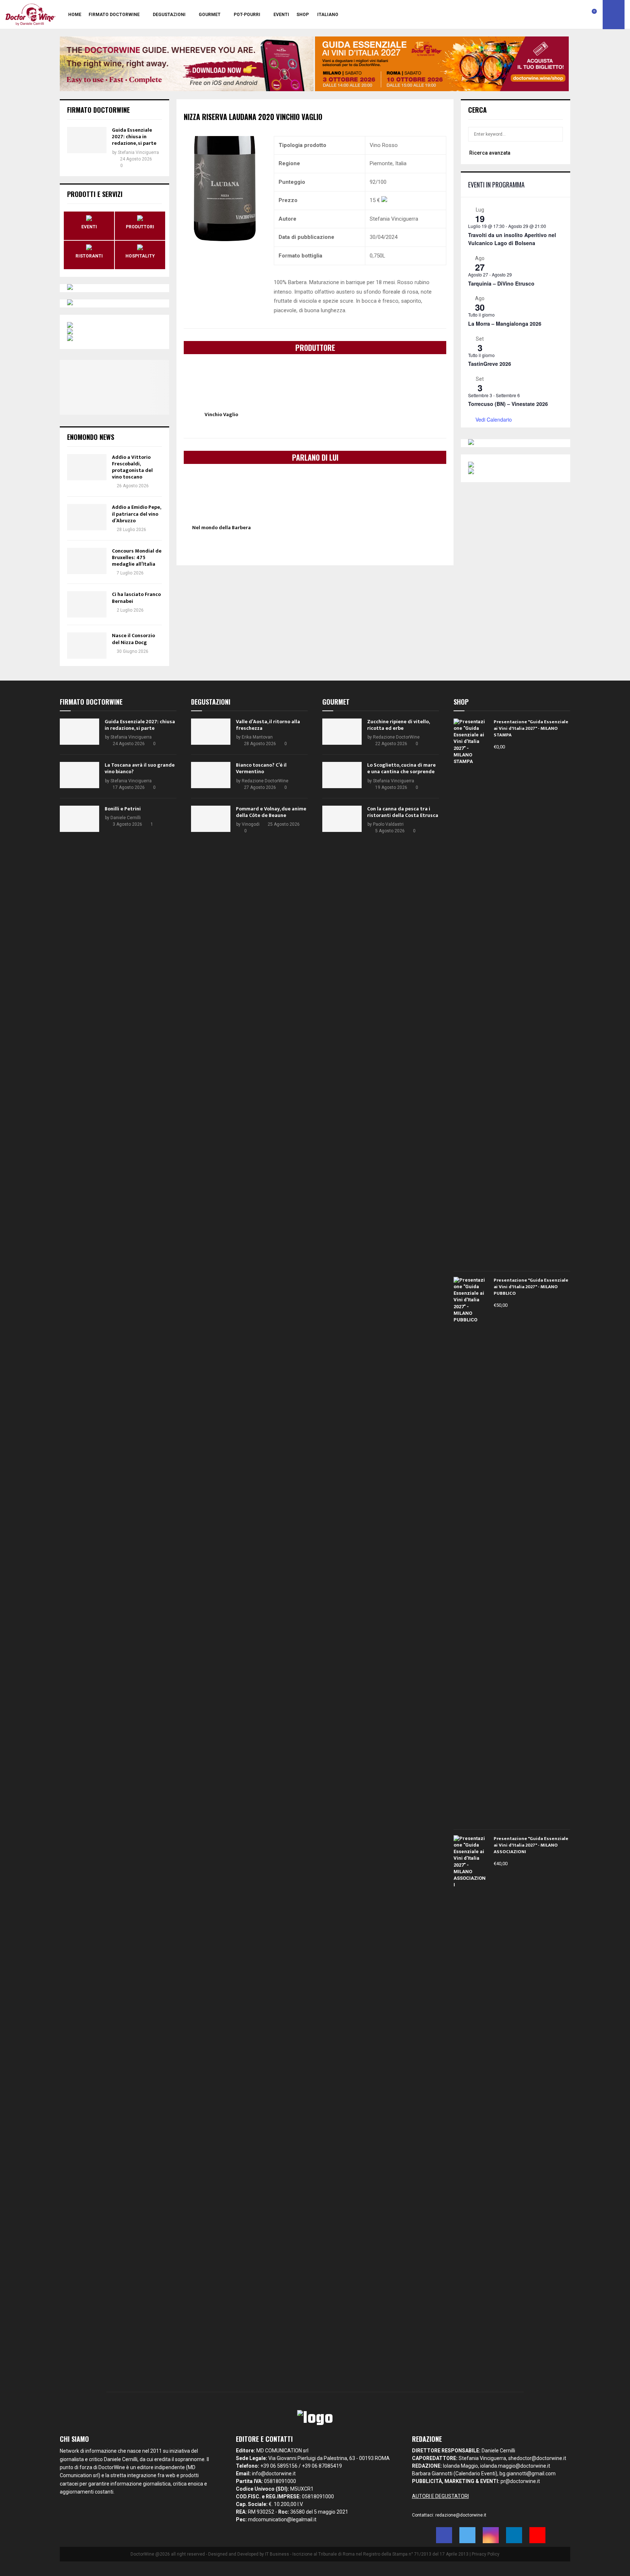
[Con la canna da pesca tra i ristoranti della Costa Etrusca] (342, 819)
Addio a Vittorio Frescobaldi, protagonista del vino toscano (132, 467)
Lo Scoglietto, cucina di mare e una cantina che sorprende (401, 768)
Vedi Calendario (494, 419)
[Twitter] (562, 15)
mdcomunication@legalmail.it (282, 2519)
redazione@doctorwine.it (461, 2515)
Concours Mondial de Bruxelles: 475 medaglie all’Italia (137, 557)
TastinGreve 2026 (490, 364)
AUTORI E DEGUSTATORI (440, 2496)
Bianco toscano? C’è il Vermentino (261, 768)
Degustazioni (169, 15)
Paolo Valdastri (388, 824)
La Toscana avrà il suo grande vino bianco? (140, 768)
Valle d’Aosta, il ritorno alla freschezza (268, 725)
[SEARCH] (555, 134)
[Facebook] (554, 15)
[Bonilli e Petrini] (79, 819)
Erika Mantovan (257, 737)
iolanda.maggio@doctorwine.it (515, 2466)
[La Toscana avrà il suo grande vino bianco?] (79, 775)
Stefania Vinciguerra (138, 152)
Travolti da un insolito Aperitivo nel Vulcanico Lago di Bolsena (512, 239)
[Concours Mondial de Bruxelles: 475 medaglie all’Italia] (87, 561)
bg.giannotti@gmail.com (528, 2474)
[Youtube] (586, 15)
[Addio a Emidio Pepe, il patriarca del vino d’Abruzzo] (87, 517)
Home (75, 15)
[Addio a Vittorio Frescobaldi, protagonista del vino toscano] (87, 467)
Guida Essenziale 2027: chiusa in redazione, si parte (134, 137)
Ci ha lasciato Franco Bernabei (136, 598)
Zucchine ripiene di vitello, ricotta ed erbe (398, 725)
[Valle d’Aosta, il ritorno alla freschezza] (211, 732)
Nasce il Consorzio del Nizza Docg (133, 639)
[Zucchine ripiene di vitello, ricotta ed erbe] (342, 732)
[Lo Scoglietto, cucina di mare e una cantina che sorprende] (342, 775)
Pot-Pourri (247, 15)
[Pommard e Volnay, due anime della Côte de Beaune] (211, 819)
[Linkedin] (578, 15)
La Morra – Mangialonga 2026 (505, 324)
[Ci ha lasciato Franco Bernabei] (87, 604)
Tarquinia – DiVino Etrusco (501, 283)
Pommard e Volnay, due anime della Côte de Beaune (271, 812)
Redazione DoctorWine (265, 781)
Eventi (281, 15)
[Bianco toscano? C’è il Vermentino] (211, 775)
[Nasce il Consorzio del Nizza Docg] (87, 646)
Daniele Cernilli (126, 818)
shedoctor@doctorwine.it (537, 2458)
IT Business (277, 2554)
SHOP (303, 15)
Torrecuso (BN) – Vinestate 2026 (508, 404)
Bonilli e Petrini (123, 809)
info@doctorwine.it (274, 2474)
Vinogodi (251, 824)
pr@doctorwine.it (520, 2481)
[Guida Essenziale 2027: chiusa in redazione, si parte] (87, 140)
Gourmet (210, 15)
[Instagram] (570, 15)
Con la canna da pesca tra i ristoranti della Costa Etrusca (403, 812)
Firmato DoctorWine (114, 15)
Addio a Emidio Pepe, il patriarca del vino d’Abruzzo (136, 514)
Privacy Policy (486, 2554)
